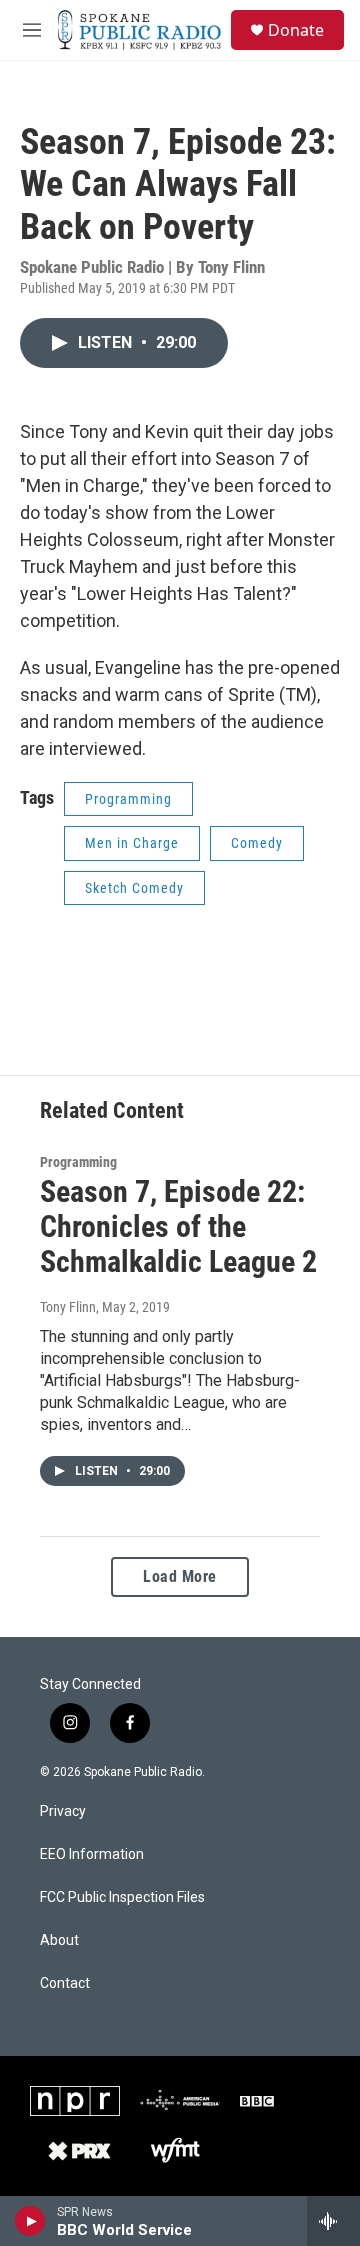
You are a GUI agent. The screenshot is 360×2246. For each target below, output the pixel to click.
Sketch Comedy (134, 888)
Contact (65, 1983)
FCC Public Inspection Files (122, 1897)
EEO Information (92, 1854)
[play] (30, 2221)
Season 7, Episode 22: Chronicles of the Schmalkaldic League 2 (178, 1226)
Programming (128, 799)
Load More (180, 1576)
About (59, 1940)
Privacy (63, 1811)
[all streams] (333, 2221)
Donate (296, 30)
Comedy (257, 843)
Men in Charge (132, 843)
